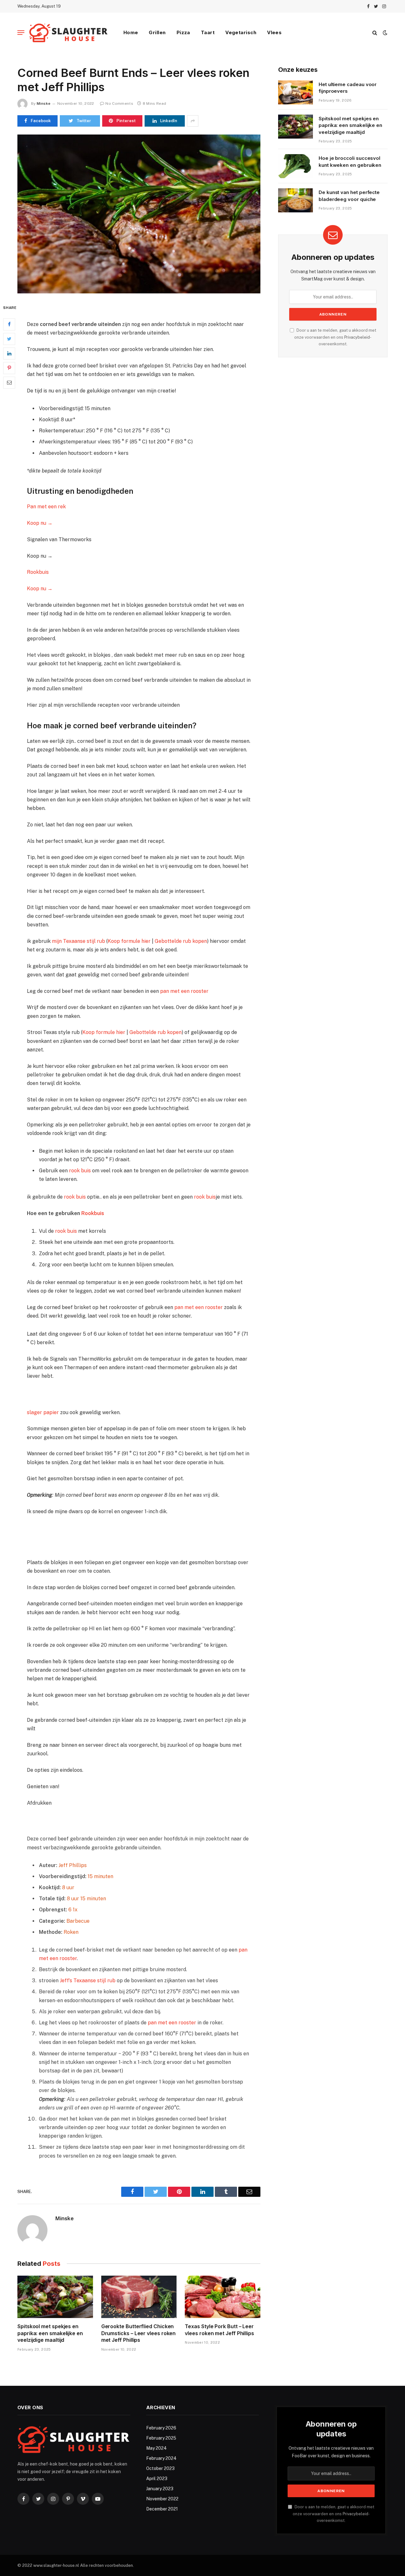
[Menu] (21, 33)
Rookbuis (38, 572)
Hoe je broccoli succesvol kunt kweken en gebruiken (350, 161)
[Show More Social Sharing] (193, 121)
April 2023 (157, 2479)
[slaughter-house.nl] (69, 33)
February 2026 (161, 2428)
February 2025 (161, 2438)
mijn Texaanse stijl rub (78, 941)
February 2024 (161, 2458)
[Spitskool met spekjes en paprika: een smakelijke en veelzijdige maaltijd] (55, 2297)
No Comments (119, 103)
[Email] (9, 383)
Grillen (157, 32)
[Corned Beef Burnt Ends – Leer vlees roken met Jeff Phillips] (139, 214)
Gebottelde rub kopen (181, 941)
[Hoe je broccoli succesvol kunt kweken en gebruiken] (296, 166)
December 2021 (162, 2509)
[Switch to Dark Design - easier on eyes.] (384, 33)
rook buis (80, 1171)
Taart (208, 32)
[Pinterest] (9, 368)
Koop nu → (40, 523)
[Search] (375, 33)
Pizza (183, 32)
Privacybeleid (357, 337)
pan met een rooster (184, 991)
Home (131, 32)
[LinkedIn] (9, 354)
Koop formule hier (129, 941)
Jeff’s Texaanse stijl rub (88, 1981)
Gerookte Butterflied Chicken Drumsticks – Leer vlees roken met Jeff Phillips (139, 2333)
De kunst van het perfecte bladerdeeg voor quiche (349, 196)
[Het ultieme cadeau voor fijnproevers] (296, 92)
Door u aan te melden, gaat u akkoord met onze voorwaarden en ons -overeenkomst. (335, 337)
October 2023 (160, 2468)
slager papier (43, 1412)
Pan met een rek (46, 507)
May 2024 (156, 2448)
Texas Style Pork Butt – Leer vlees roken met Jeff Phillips (219, 2330)
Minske (44, 103)
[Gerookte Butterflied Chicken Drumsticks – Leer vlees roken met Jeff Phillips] (139, 2297)
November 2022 (162, 2499)
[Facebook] (9, 324)
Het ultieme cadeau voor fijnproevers (348, 88)
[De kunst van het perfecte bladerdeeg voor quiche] (296, 200)
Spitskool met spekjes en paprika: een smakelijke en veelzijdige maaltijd (50, 2333)
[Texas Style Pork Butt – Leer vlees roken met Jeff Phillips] (223, 2297)
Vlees (274, 32)
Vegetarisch (241, 32)
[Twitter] (9, 339)
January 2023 (160, 2489)
